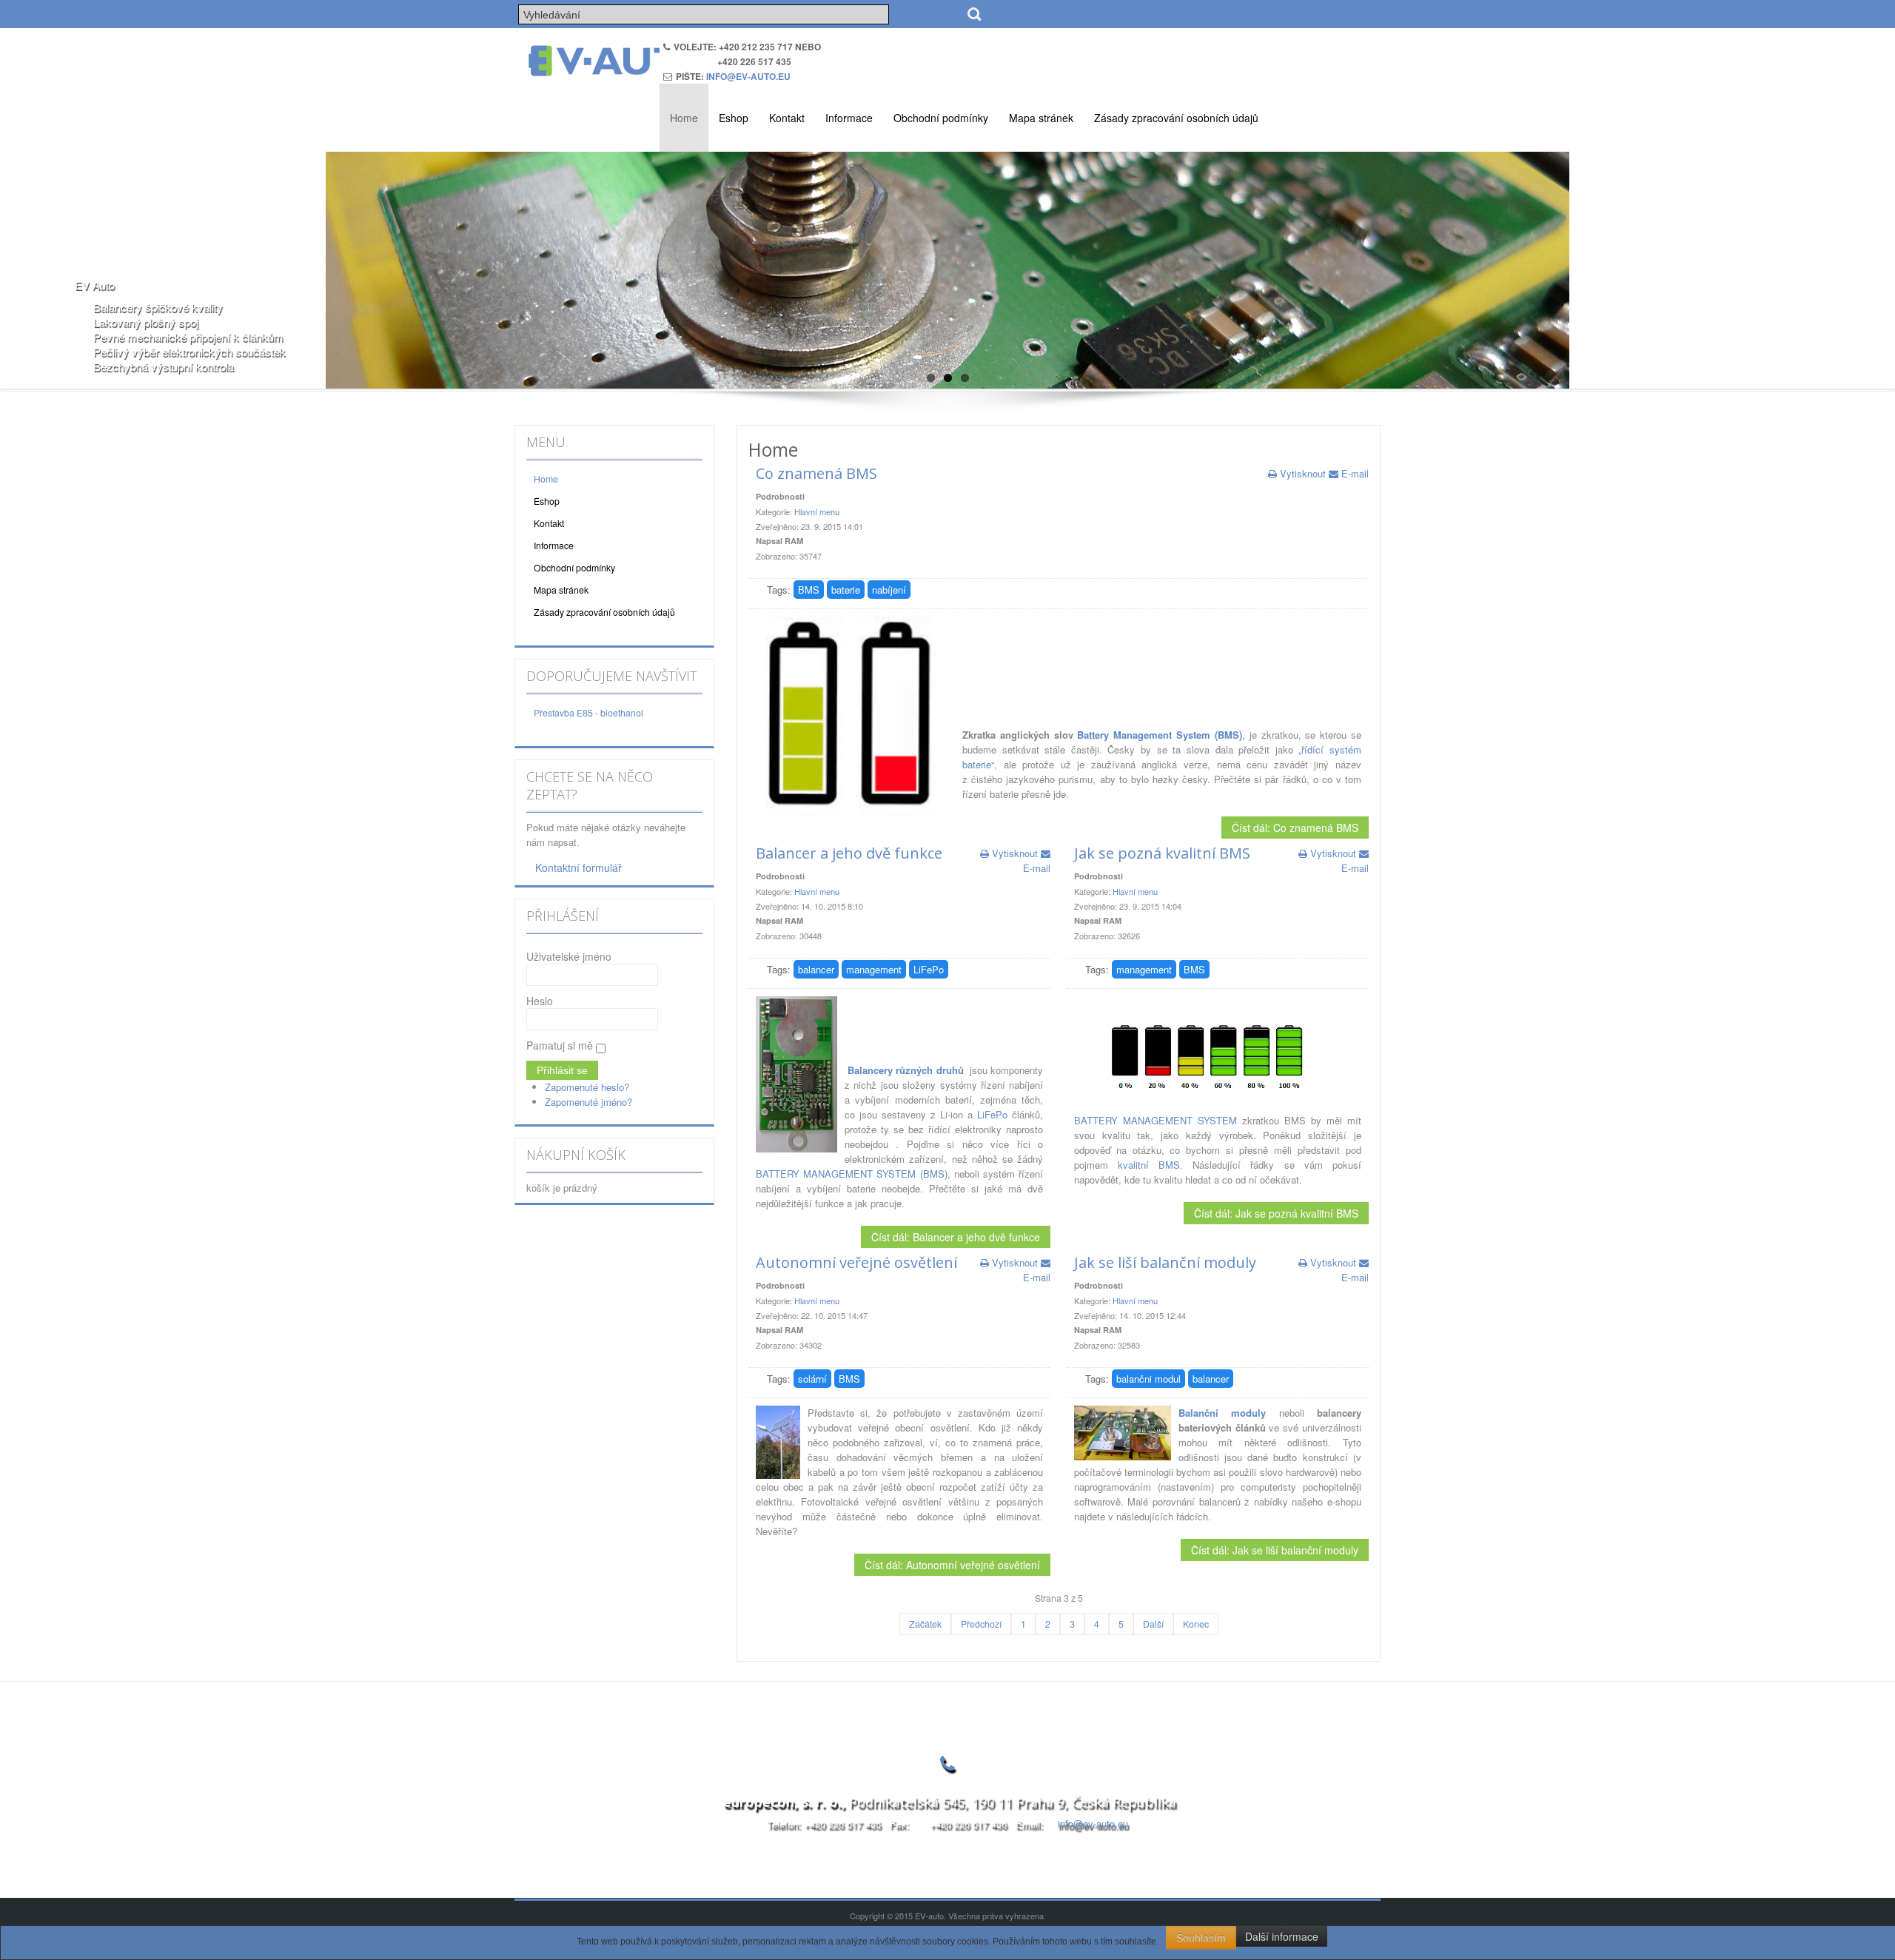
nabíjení (889, 590)
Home (684, 118)
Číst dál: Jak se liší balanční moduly (1275, 1550)
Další (1153, 1624)
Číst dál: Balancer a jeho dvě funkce (956, 1237)
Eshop (734, 118)
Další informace (1282, 1936)
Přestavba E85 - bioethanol (588, 713)
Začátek (925, 1624)
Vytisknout (1303, 473)
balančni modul (1148, 1379)
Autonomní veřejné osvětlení (856, 1262)
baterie (846, 590)
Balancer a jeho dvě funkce (849, 853)
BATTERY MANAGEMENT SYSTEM (1156, 1120)
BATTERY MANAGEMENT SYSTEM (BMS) (852, 1174)
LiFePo (929, 969)
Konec (1196, 1624)
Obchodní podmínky (941, 118)
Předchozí (981, 1624)
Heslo (540, 1001)
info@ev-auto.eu (1093, 1823)
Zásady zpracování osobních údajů (1176, 118)
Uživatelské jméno (569, 956)
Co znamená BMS (816, 473)
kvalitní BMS (1149, 1165)
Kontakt (787, 118)
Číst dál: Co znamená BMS (1295, 828)
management (874, 969)
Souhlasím (1201, 1938)
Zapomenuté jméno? (588, 1102)
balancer (816, 969)
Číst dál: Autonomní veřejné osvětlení (952, 1565)
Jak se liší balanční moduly (1165, 1262)
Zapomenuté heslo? (587, 1087)
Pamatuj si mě (560, 1045)
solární (812, 1379)
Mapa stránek (1041, 118)
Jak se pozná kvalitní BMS (1162, 853)
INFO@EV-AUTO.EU (748, 76)
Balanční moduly (1222, 1413)
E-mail (1354, 473)
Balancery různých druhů (905, 1070)
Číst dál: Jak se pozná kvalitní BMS (1276, 1213)
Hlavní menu (817, 511)
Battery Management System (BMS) (1159, 735)
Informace (849, 118)
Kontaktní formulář (578, 867)
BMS (809, 590)
